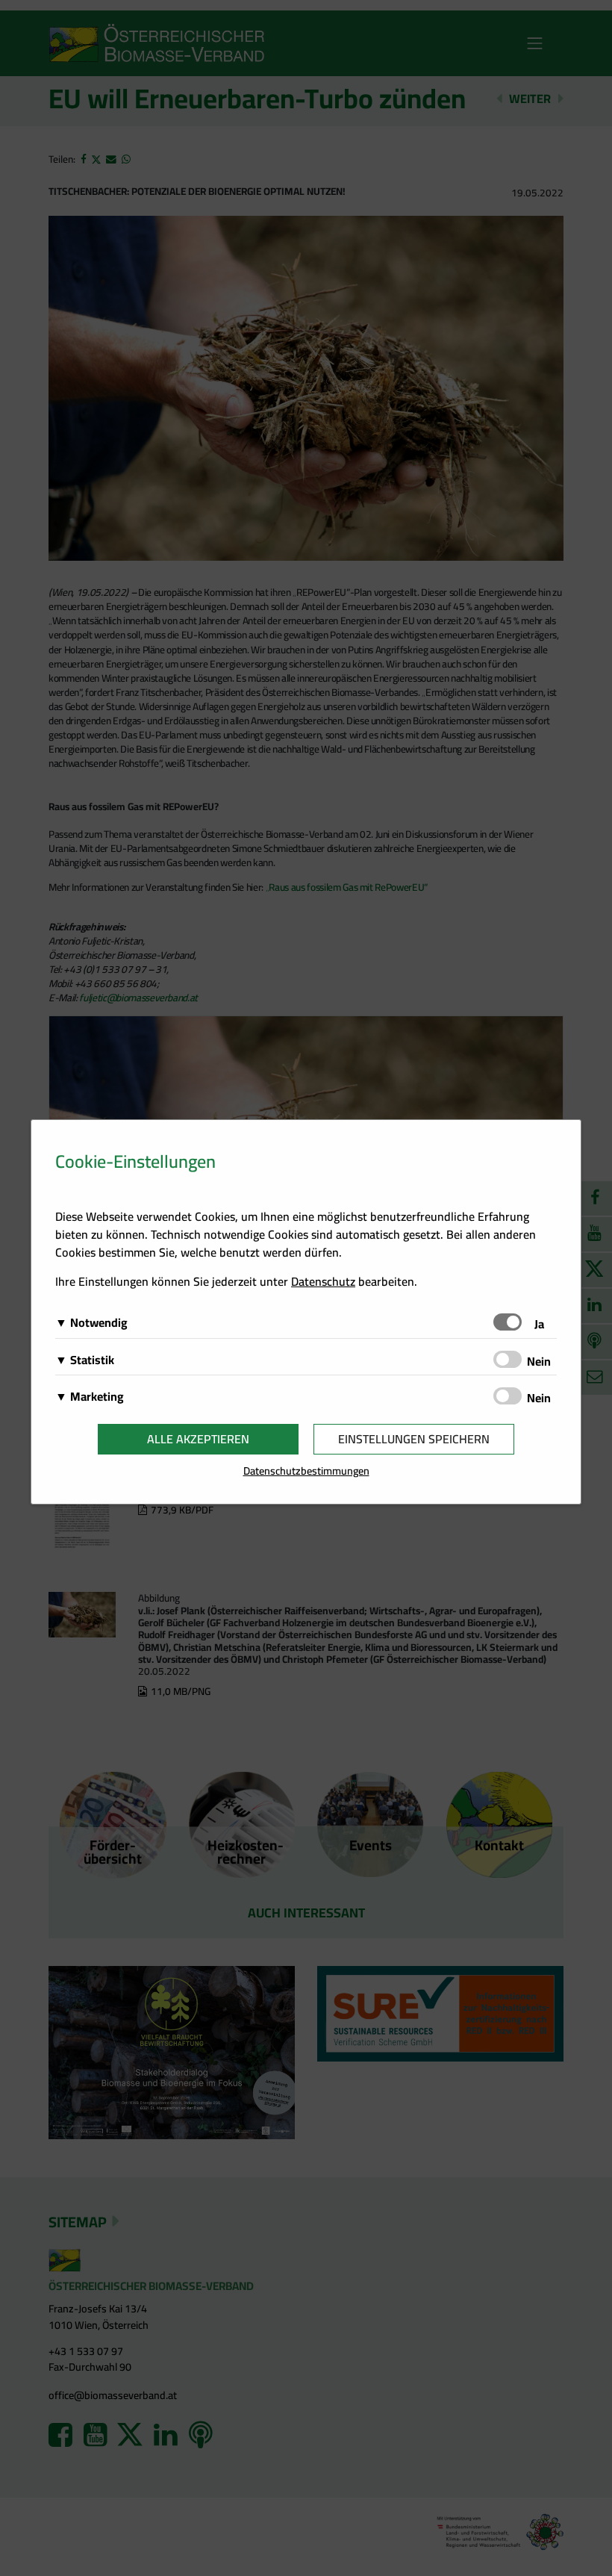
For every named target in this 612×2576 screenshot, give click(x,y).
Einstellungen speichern (414, 1439)
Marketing (97, 1396)
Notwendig (99, 1322)
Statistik (92, 1360)
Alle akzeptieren (198, 1439)
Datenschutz (323, 1281)
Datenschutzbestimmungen (306, 1471)
